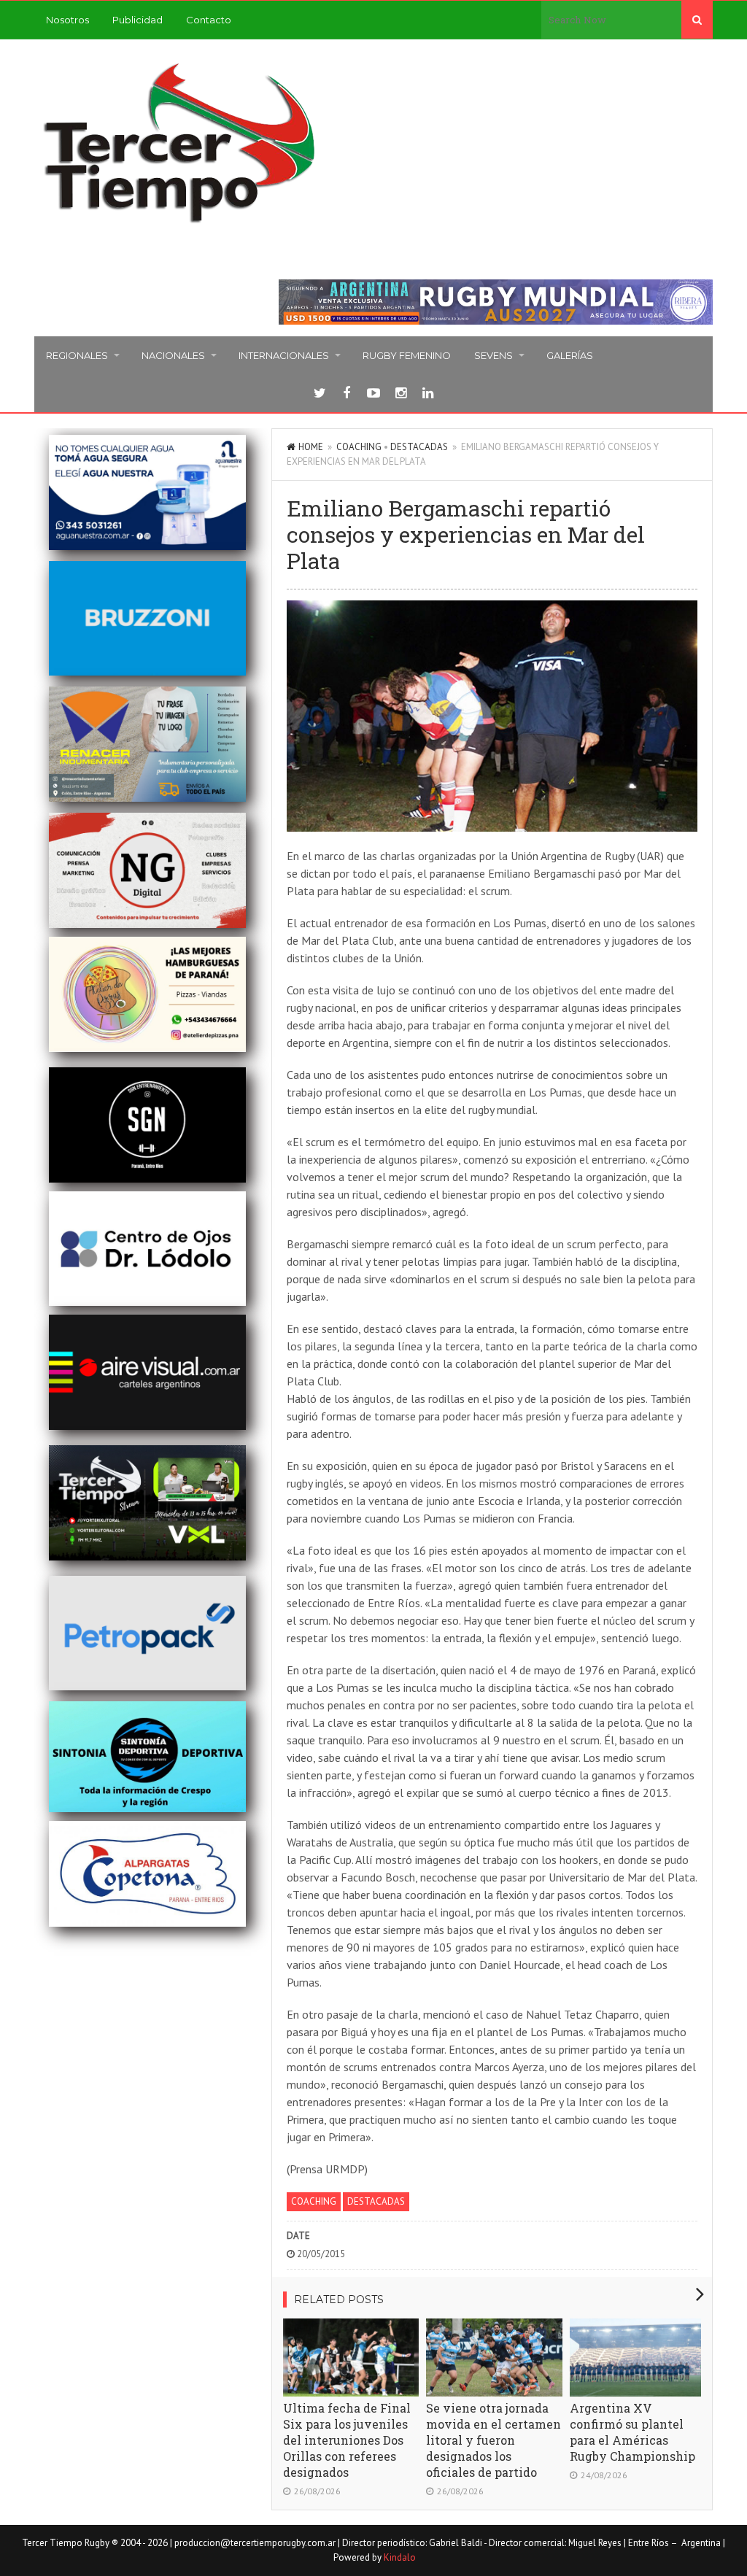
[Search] (697, 20)
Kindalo (400, 2557)
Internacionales (284, 355)
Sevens (494, 355)
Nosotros (67, 20)
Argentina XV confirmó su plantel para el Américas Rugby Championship (632, 2432)
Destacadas (419, 447)
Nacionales (173, 355)
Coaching (359, 447)
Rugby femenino (407, 355)
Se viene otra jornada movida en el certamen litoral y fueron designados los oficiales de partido (494, 2440)
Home (311, 447)
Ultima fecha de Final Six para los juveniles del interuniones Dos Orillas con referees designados (347, 2440)
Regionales (77, 355)
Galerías (570, 355)
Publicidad (138, 20)
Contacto (209, 20)
